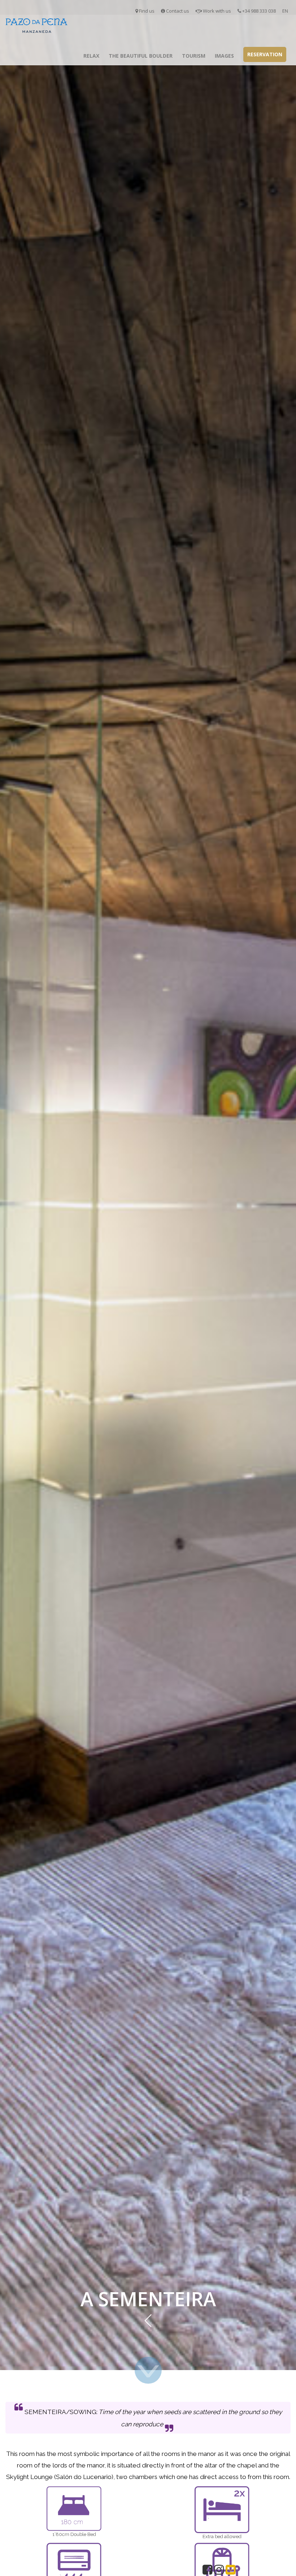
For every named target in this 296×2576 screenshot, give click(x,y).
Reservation (265, 54)
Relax (91, 56)
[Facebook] (207, 2571)
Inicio (69, 56)
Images (224, 56)
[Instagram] (219, 2571)
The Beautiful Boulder (141, 56)
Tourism (194, 56)
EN (285, 11)
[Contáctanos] (230, 2571)
